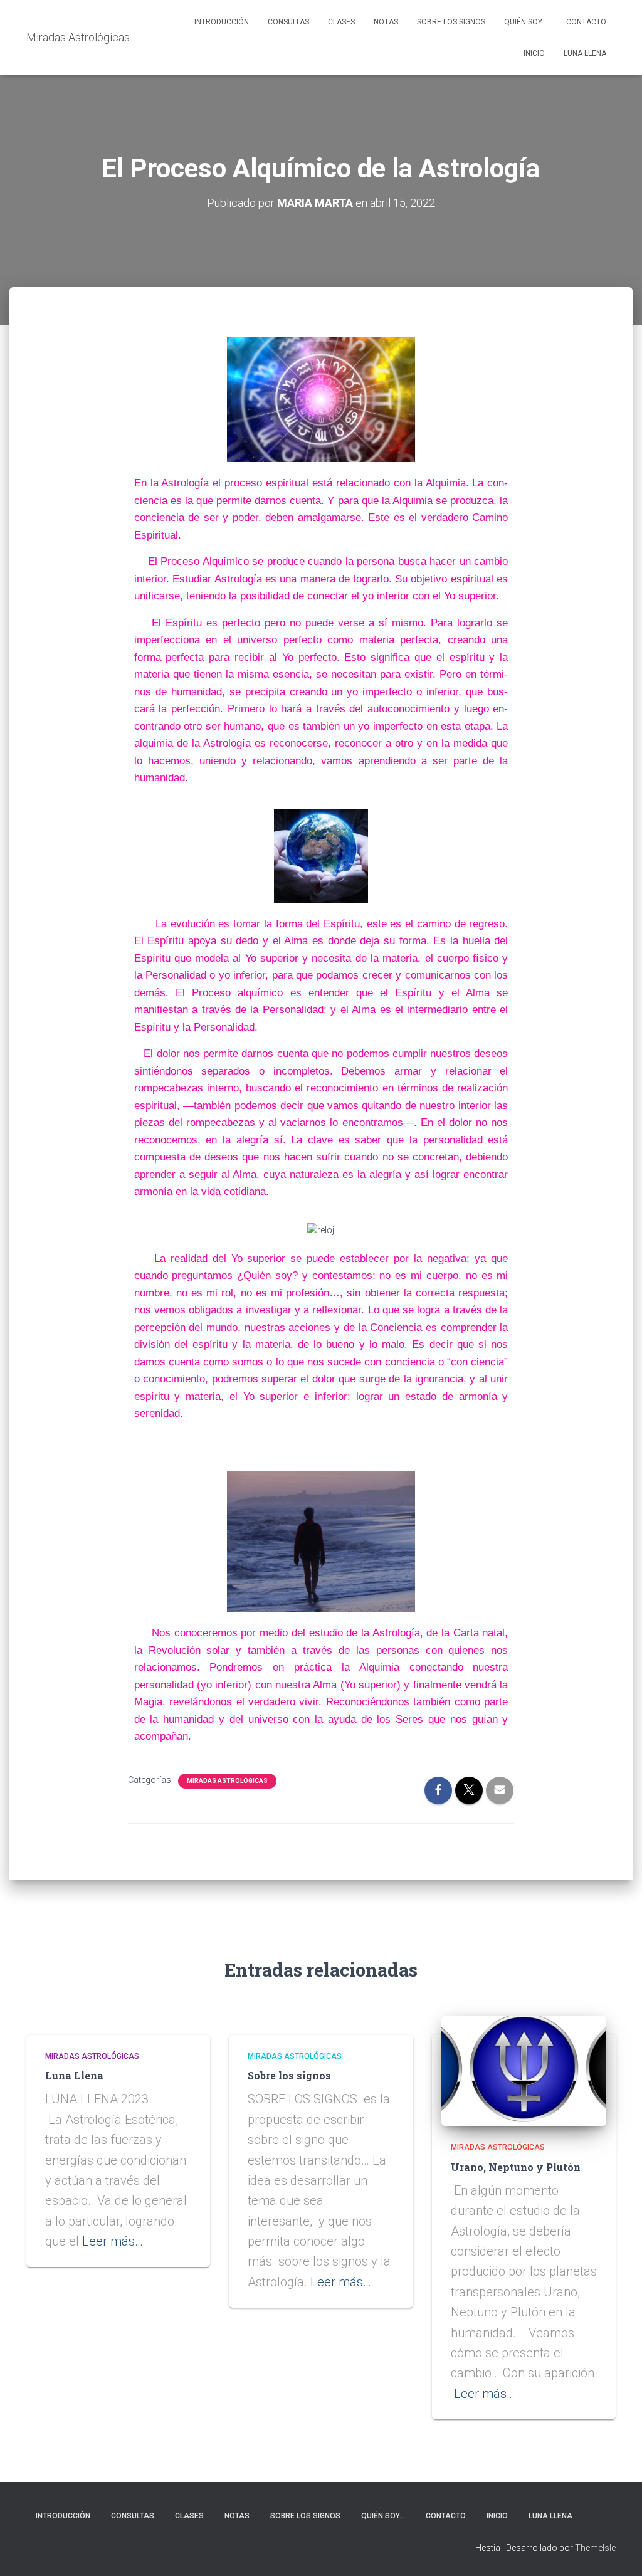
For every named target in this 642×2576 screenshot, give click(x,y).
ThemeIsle (595, 2548)
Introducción (222, 22)
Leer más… (113, 2241)
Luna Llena (585, 53)
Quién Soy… (526, 22)
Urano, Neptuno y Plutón (516, 2167)
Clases (341, 22)
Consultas (288, 22)
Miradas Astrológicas (227, 1781)
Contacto (586, 22)
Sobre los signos (451, 22)
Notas (386, 22)
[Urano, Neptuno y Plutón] (524, 2070)
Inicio (534, 53)
